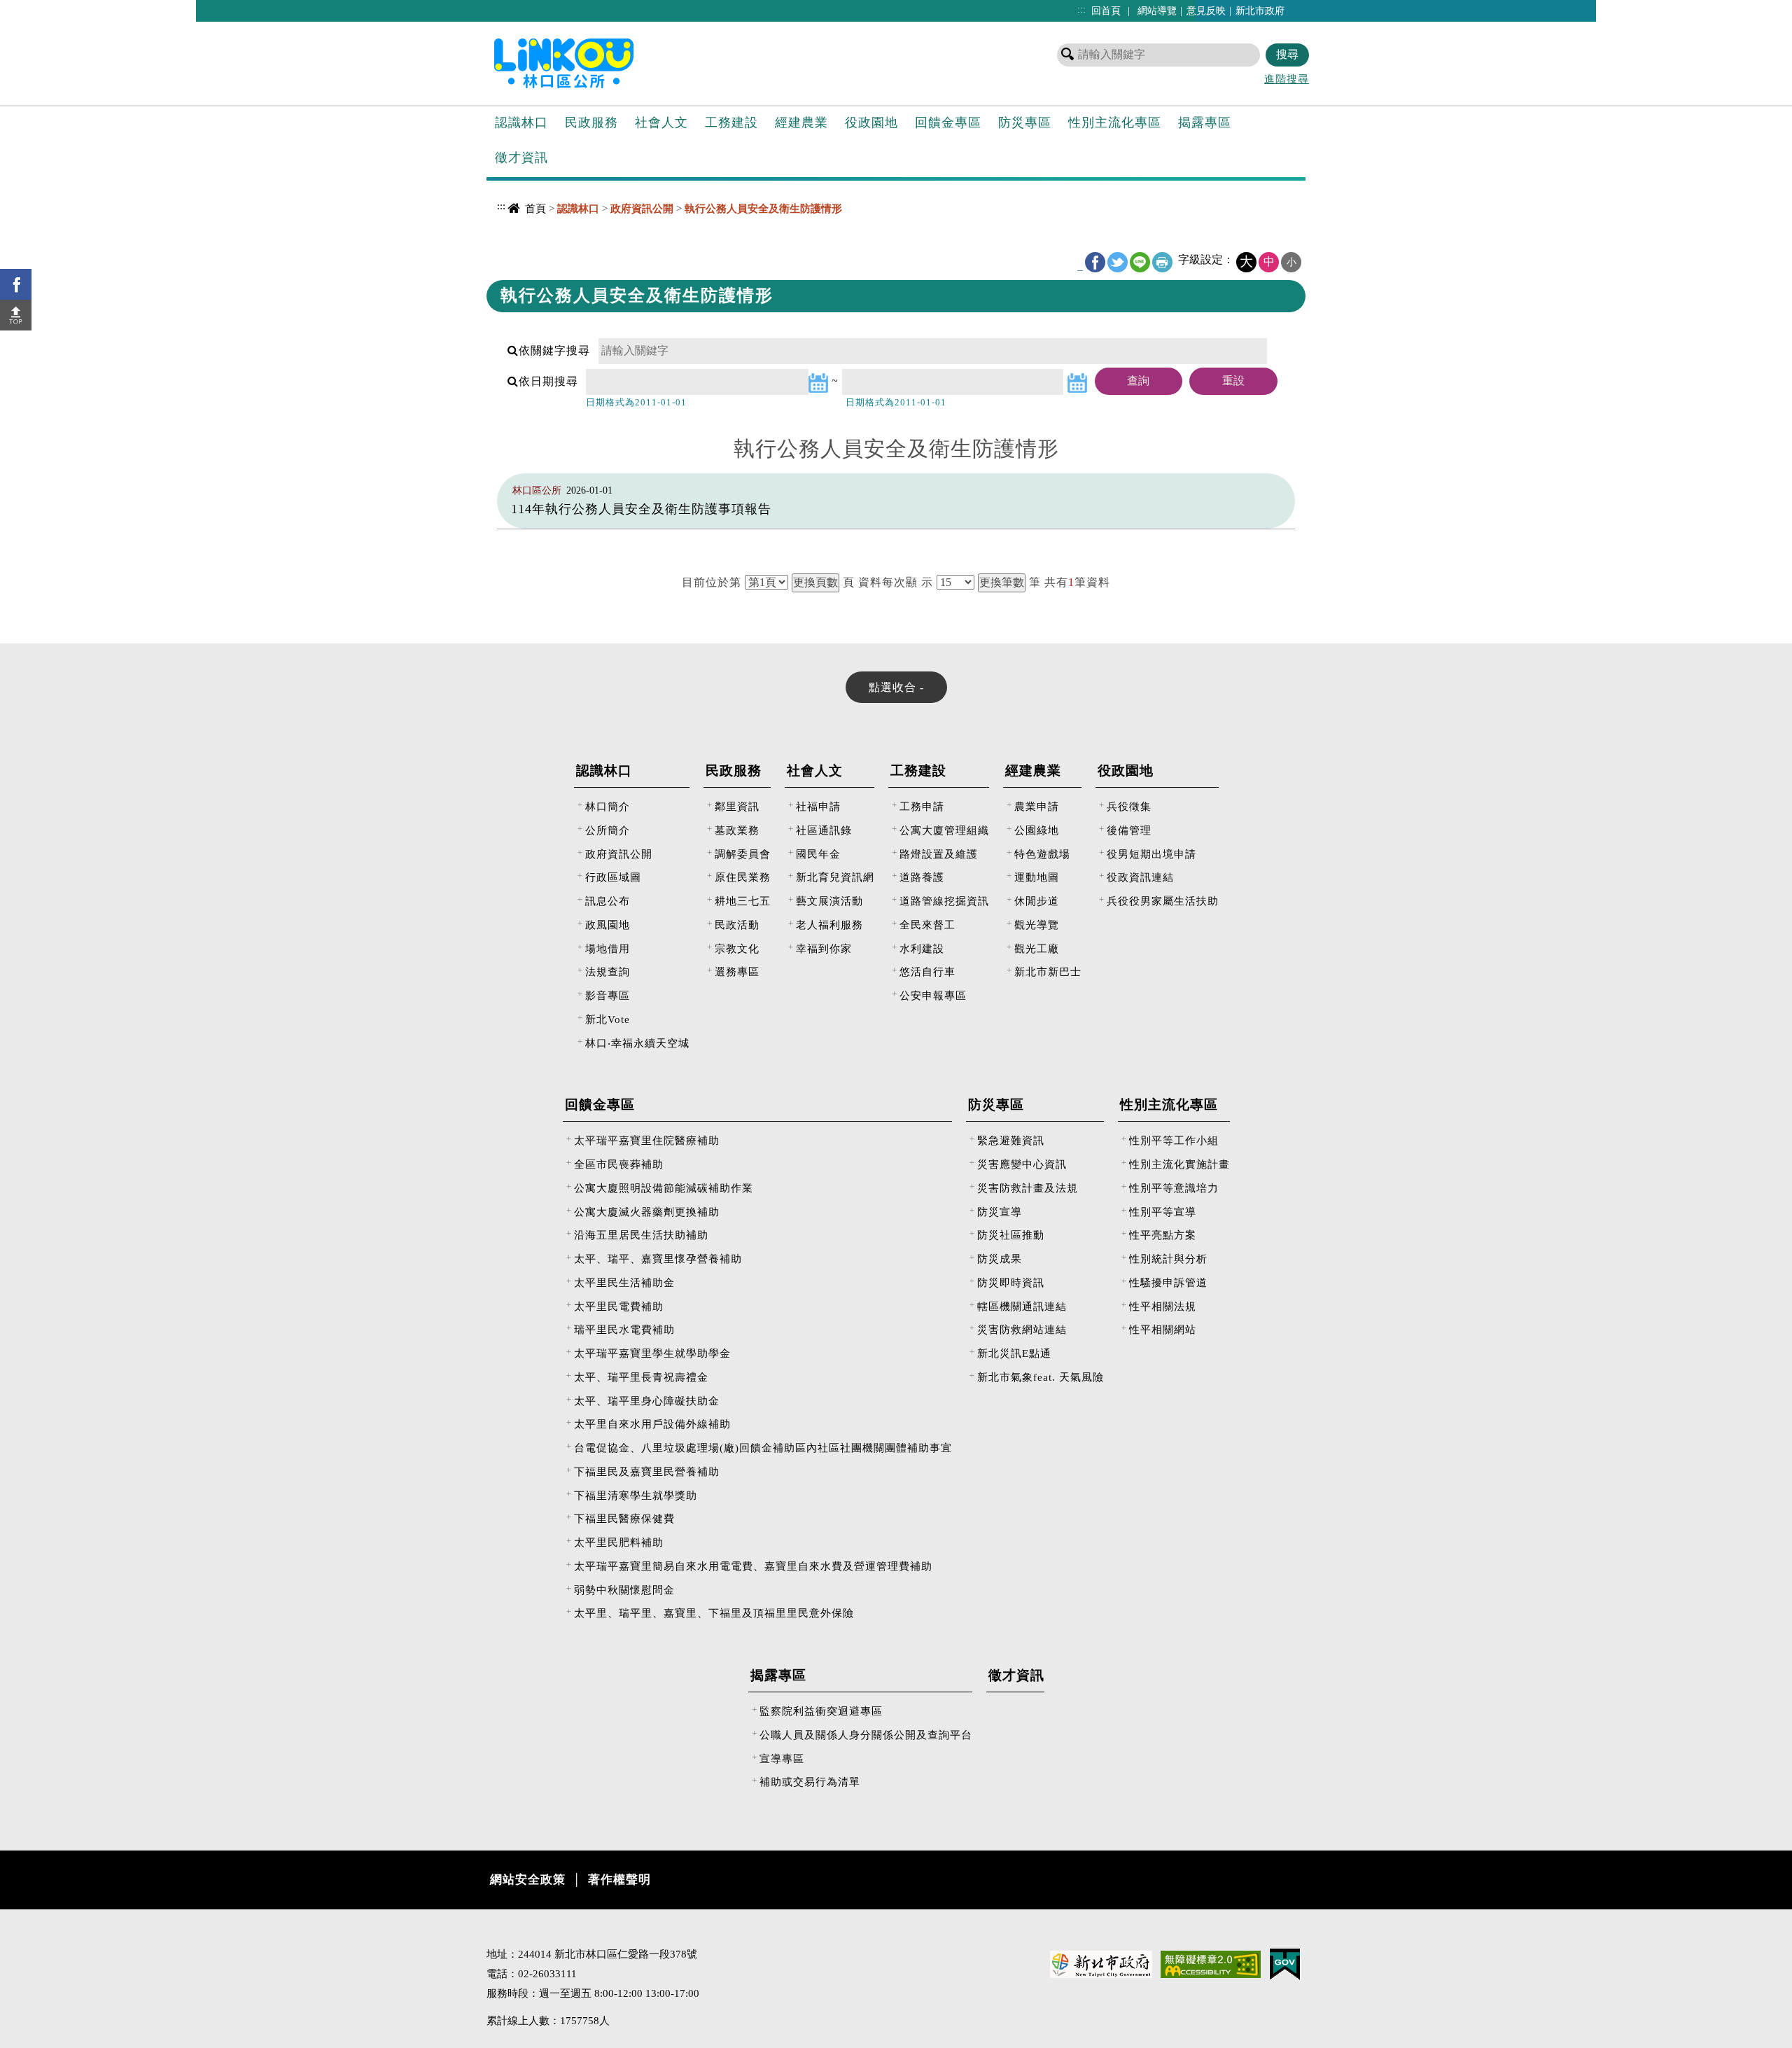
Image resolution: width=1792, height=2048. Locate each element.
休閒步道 (1037, 901)
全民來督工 (927, 925)
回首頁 (1106, 11)
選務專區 (737, 971)
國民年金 (818, 854)
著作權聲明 (619, 1880)
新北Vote (608, 1019)
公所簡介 (608, 830)
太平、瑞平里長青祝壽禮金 (641, 1377)
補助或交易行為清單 (810, 1782)
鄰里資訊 (737, 806)
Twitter (1118, 262)
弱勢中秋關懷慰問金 (624, 1590)
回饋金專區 (948, 123)
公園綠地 (1037, 830)
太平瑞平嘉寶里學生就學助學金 (652, 1353)
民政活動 (737, 925)
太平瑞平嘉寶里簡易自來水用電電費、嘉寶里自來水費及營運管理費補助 (753, 1566)
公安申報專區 (933, 995)
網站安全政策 (528, 1880)
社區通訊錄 (824, 830)
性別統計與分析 (1168, 1259)
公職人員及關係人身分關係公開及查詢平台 (866, 1735)
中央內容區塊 (522, 235)
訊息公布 (608, 901)
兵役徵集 (1129, 806)
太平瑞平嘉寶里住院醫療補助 (647, 1140)
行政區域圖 (613, 877)
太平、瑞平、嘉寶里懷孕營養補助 (658, 1259)
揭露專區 (1205, 123)
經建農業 (801, 123)
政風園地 (608, 925)
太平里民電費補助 (619, 1306)
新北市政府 (1260, 11)
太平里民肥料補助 (619, 1542)
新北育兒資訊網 (835, 877)
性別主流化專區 (1115, 123)
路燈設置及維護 (939, 854)
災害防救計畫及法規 (1028, 1188)
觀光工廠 (1037, 948)
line (1140, 262)
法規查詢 (608, 971)
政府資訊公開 (619, 854)
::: (1081, 9)
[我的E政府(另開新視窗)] (1285, 1963)
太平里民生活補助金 (624, 1282)
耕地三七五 (743, 901)
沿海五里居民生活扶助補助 (641, 1235)
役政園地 (871, 123)
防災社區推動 (1011, 1235)
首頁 (535, 208)
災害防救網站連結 (1022, 1329)
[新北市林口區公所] (587, 62)
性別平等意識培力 (1174, 1188)
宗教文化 (737, 948)
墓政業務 (737, 830)
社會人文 (661, 123)
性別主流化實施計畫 (1179, 1164)
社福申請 (818, 806)
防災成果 (1000, 1259)
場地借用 (608, 948)
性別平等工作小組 (1174, 1140)
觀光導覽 (1037, 925)
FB (1095, 262)
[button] (16, 315)
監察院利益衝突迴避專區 (821, 1711)
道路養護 (922, 877)
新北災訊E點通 (1014, 1353)
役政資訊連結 (1140, 877)
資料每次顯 (888, 582)
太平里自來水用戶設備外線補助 (652, 1424)
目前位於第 (712, 582)
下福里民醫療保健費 (624, 1518)
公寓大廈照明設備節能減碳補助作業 (664, 1188)
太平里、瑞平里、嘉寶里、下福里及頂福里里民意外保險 (714, 1613)
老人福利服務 (829, 925)
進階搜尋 (1287, 79)
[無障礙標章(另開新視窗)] (1211, 1963)
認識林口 (521, 123)
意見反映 (1206, 11)
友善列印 (1162, 262)
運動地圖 (1037, 877)
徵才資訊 (521, 158)
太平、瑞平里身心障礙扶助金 (647, 1401)
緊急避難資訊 (1011, 1140)
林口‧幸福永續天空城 (637, 1043)
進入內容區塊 (36, 7)
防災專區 (1025, 123)
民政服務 (591, 123)
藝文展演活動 (829, 901)
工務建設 (731, 123)
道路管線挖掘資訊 (944, 901)
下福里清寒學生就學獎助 (636, 1495)
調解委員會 (743, 854)
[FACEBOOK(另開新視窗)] (16, 284)
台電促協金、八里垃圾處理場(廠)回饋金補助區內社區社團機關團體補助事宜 (763, 1448)
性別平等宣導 (1163, 1212)
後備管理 (1129, 830)
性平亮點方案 (1163, 1235)
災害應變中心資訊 (1022, 1164)
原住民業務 (743, 877)
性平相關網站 (1163, 1329)
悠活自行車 (927, 971)
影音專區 (608, 995)
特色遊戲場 (1042, 854)
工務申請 (922, 806)
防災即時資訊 (1011, 1282)
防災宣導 (1000, 1212)
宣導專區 (782, 1758)
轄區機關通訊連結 (1022, 1306)
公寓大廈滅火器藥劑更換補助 (647, 1212)
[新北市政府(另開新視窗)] (1101, 1963)
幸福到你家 (824, 948)
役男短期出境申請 (1151, 854)
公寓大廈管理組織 (944, 830)
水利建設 (922, 948)
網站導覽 (1157, 11)
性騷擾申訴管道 (1168, 1282)
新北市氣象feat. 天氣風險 (1041, 1377)
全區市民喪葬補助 (619, 1164)
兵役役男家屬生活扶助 (1163, 901)
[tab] (896, 687)
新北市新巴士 (1048, 971)
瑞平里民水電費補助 (624, 1329)
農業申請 (1037, 806)
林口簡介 (608, 806)
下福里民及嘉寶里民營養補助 (647, 1471)
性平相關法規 (1163, 1306)
